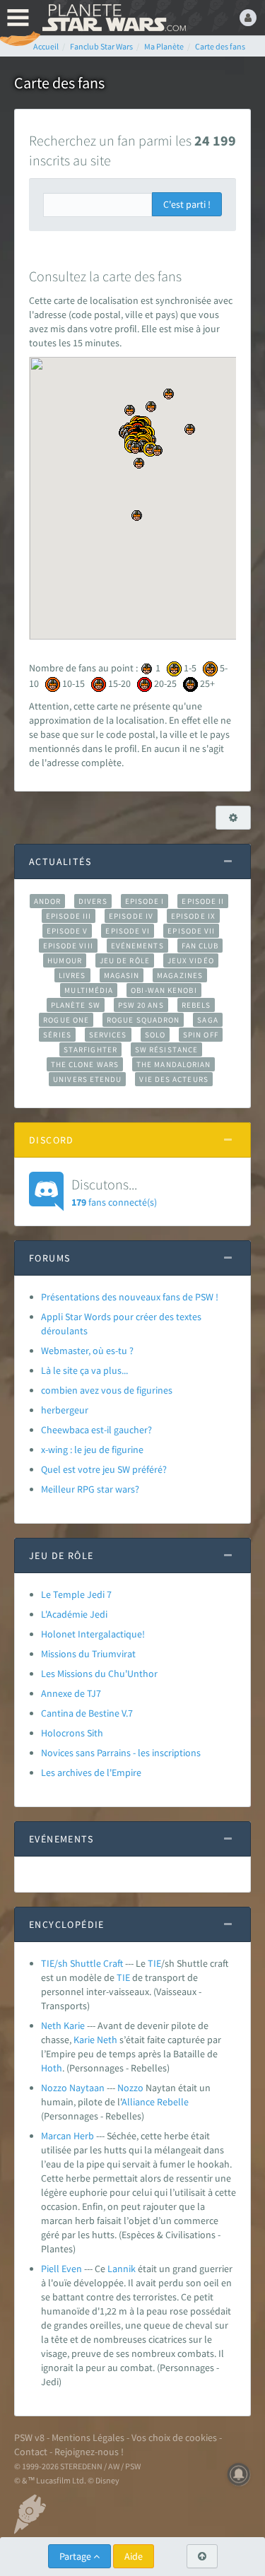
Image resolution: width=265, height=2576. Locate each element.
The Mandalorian (173, 1064)
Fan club (200, 946)
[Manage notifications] (239, 2474)
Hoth (52, 2068)
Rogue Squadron (143, 1020)
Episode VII (191, 931)
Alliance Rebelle (155, 2102)
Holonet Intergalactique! (93, 1634)
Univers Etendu (87, 1079)
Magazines (180, 975)
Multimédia (89, 990)
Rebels (196, 1005)
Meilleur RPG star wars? (90, 1489)
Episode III (69, 916)
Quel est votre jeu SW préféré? (104, 1469)
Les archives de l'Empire (91, 1772)
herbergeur (65, 1410)
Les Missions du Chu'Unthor (99, 1674)
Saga (207, 1020)
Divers (93, 901)
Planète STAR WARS (113, 18)
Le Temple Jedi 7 (76, 1594)
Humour (65, 960)
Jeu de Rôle (125, 960)
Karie (84, 2040)
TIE (154, 1963)
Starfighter (90, 1049)
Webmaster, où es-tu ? (87, 1351)
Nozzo (130, 2088)
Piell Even (61, 2269)
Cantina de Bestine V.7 (87, 1713)
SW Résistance (166, 1049)
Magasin (122, 975)
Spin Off (201, 1035)
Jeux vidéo (191, 960)
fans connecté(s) (114, 1192)
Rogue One (66, 1020)
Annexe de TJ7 (71, 1693)
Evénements (137, 946)
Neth (107, 2040)
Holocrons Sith (72, 1733)
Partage (76, 2556)
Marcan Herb (67, 2136)
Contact (31, 2452)
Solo (155, 1035)
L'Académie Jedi (74, 1614)
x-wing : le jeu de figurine (92, 1449)
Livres (72, 975)
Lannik (122, 2269)
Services (108, 1035)
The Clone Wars (85, 1064)
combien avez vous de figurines (107, 1390)
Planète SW (76, 1005)
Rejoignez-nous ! (89, 2452)
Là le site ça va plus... (84, 1370)
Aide (134, 2556)
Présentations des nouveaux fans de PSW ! (130, 1297)
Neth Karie (63, 2025)
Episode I (145, 901)
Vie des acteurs (173, 1079)
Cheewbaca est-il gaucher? (96, 1430)
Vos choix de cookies (174, 2437)
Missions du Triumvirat (88, 1654)
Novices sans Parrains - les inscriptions (121, 1753)
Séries (57, 1035)
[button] (169, 394)
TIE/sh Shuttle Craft (82, 1963)
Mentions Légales (88, 2437)
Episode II (203, 901)
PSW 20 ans (141, 1005)
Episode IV (131, 916)
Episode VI (128, 931)
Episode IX (193, 916)
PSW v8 (29, 2437)
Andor (47, 901)
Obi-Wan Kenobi (164, 990)
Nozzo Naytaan (73, 2088)
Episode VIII (68, 946)
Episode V (67, 931)
